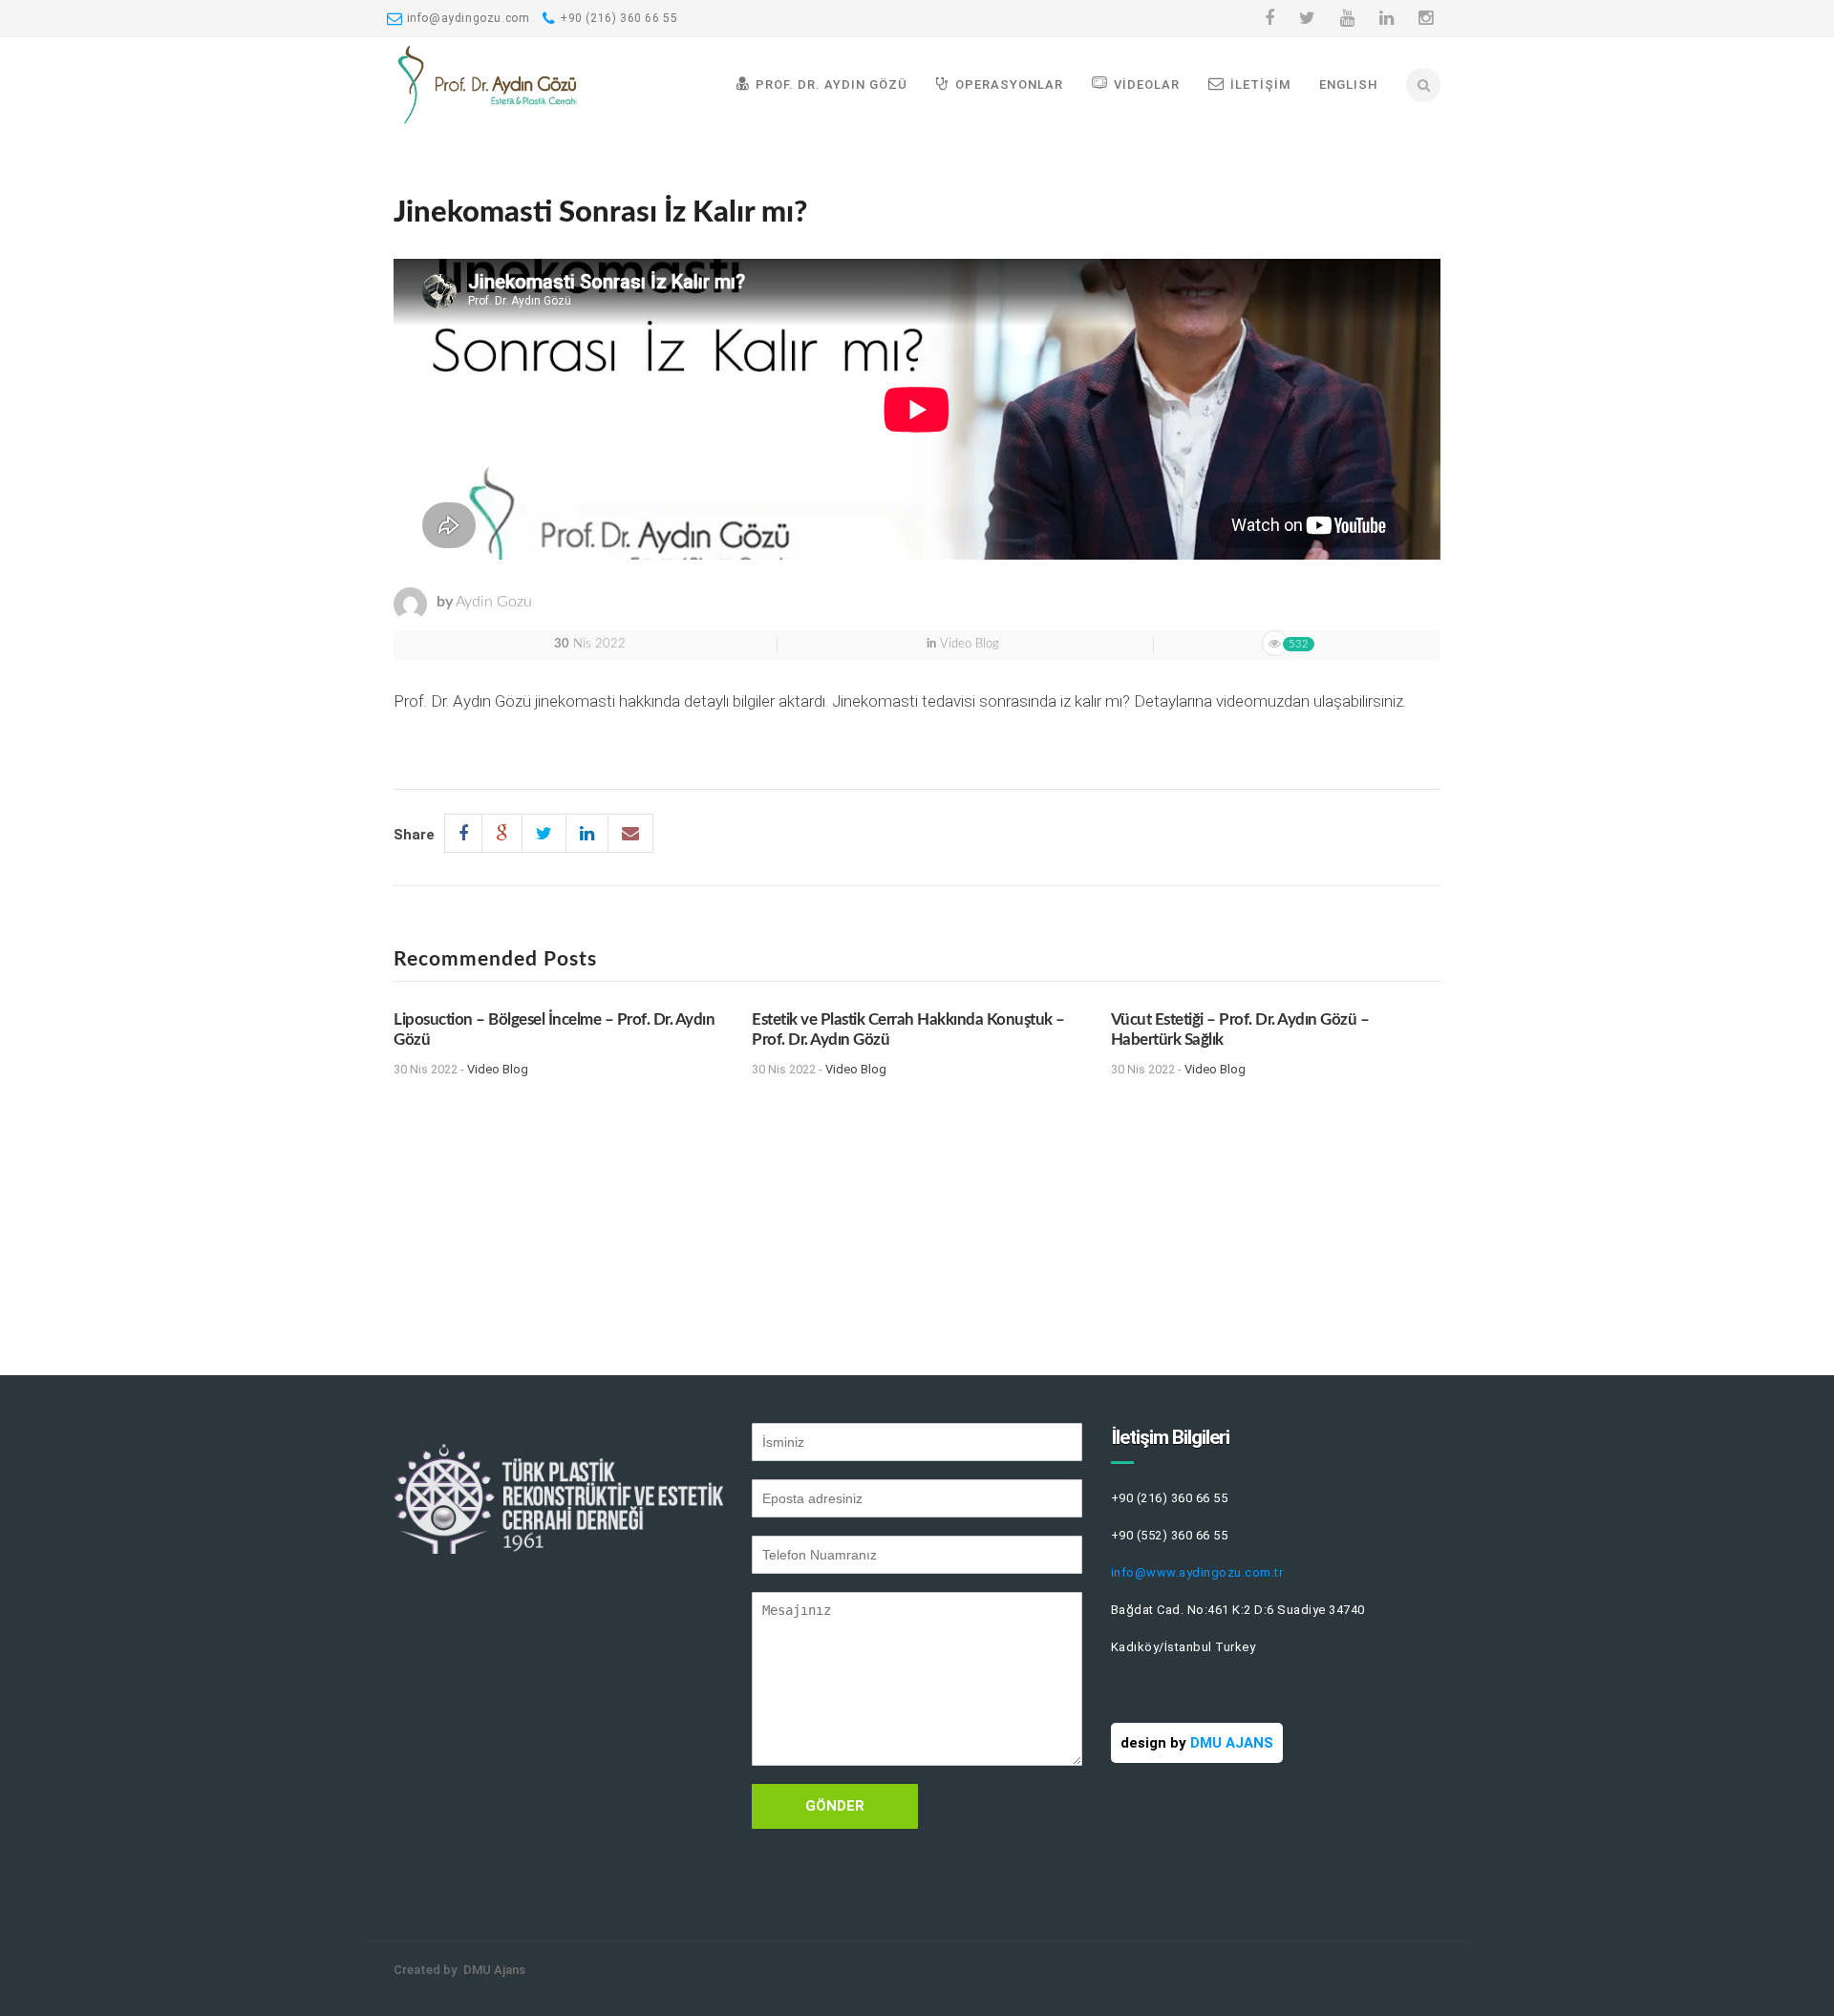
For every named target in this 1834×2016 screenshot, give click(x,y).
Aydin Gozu (494, 602)
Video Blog (970, 644)
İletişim (1260, 85)
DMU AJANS (1232, 1743)
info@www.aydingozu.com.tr (1197, 1572)
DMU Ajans (494, 1970)
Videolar (1147, 85)
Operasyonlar (1009, 85)
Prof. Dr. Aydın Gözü (832, 85)
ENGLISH (1349, 85)
